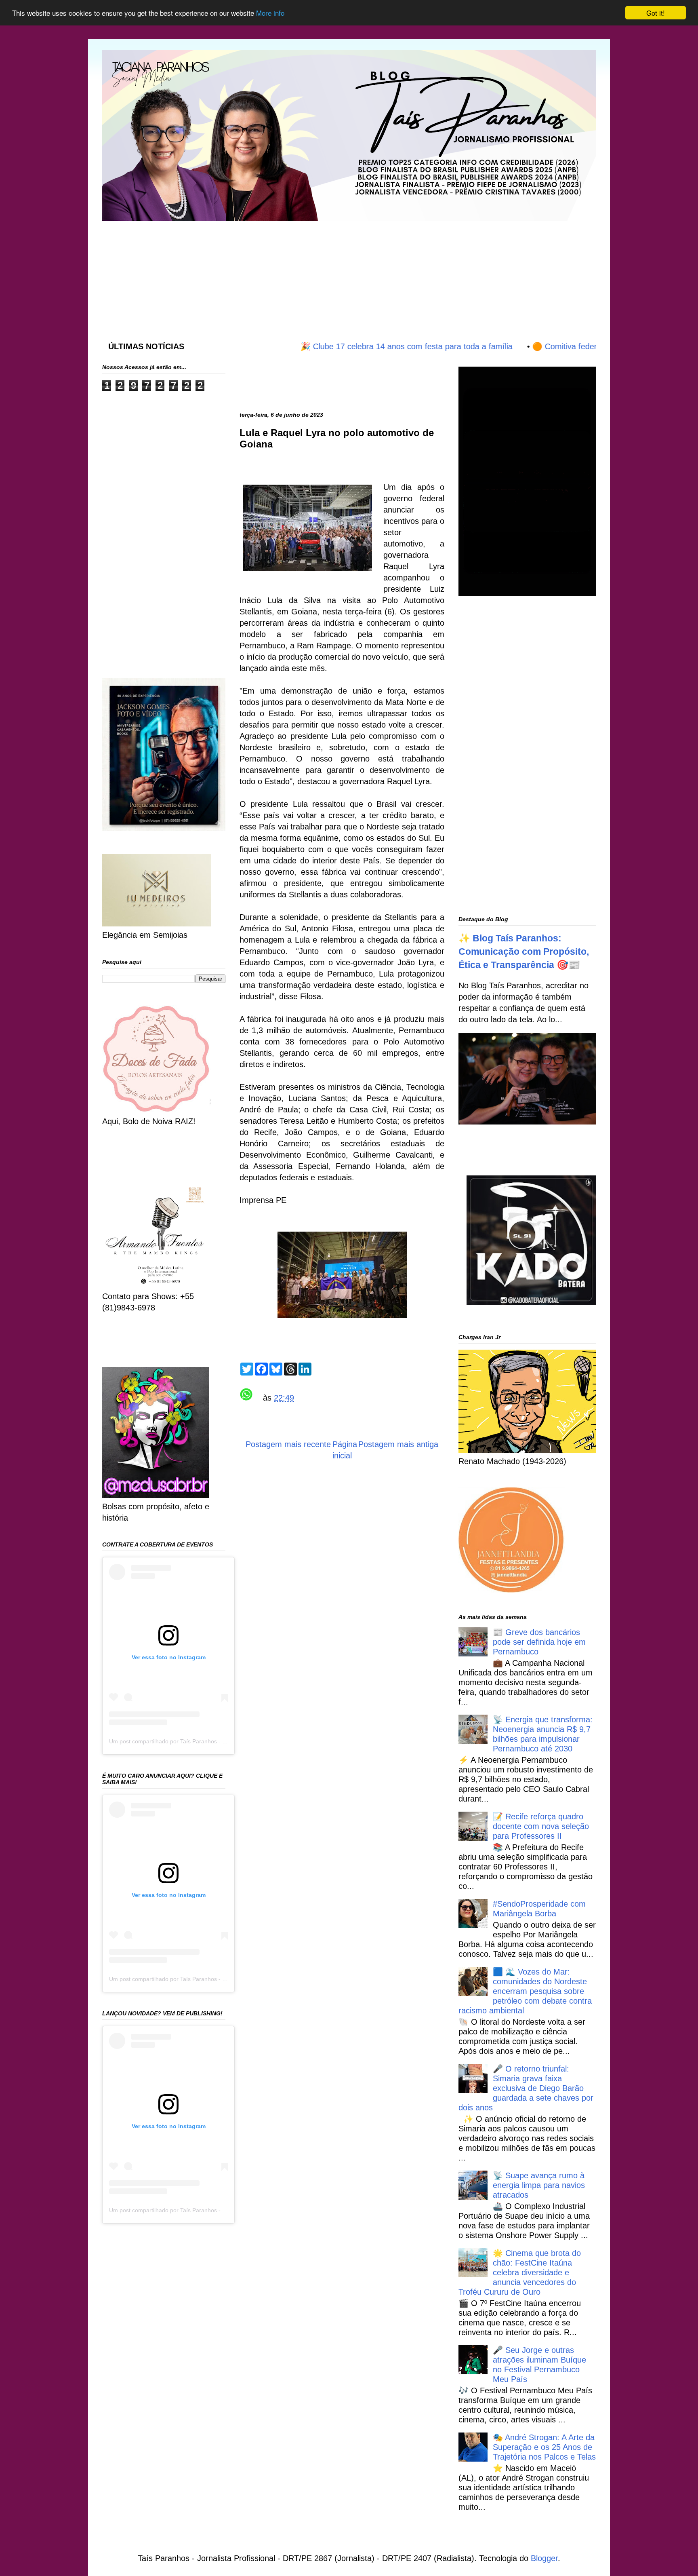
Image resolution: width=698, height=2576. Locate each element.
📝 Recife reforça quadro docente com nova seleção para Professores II (541, 1826)
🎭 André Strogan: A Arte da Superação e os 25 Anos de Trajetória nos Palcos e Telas (544, 2447)
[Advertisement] (298, 273)
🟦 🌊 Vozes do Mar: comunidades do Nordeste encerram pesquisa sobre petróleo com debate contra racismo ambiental (525, 1991)
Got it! (656, 13)
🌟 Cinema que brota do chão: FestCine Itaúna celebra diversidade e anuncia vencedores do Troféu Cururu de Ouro (520, 2272)
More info (270, 13)
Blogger (544, 2558)
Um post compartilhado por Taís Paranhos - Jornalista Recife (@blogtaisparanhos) (214, 1741)
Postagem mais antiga (398, 1444)
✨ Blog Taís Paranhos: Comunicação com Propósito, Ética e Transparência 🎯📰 (524, 951)
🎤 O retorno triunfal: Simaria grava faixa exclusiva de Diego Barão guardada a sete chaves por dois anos (526, 2088)
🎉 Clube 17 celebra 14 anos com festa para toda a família (352, 346)
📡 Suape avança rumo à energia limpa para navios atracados (539, 2185)
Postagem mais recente (288, 1444)
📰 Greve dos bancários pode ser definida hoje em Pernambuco (539, 1642)
